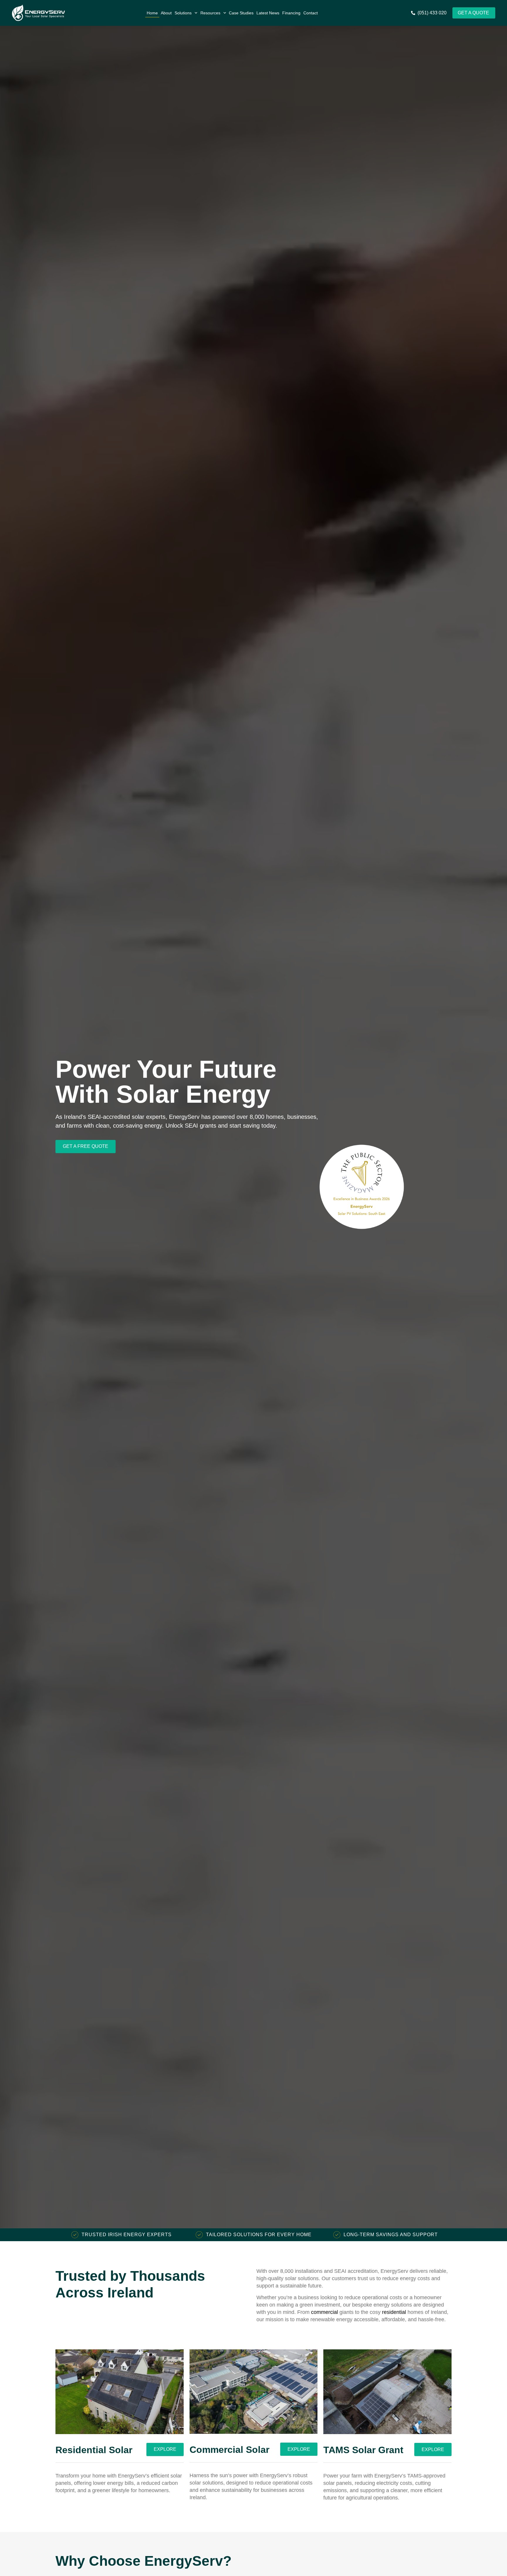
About (166, 13)
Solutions (183, 13)
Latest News (268, 13)
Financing (291, 13)
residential (394, 2312)
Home (152, 13)
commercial (325, 2312)
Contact (311, 13)
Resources (210, 13)
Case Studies (241, 13)
